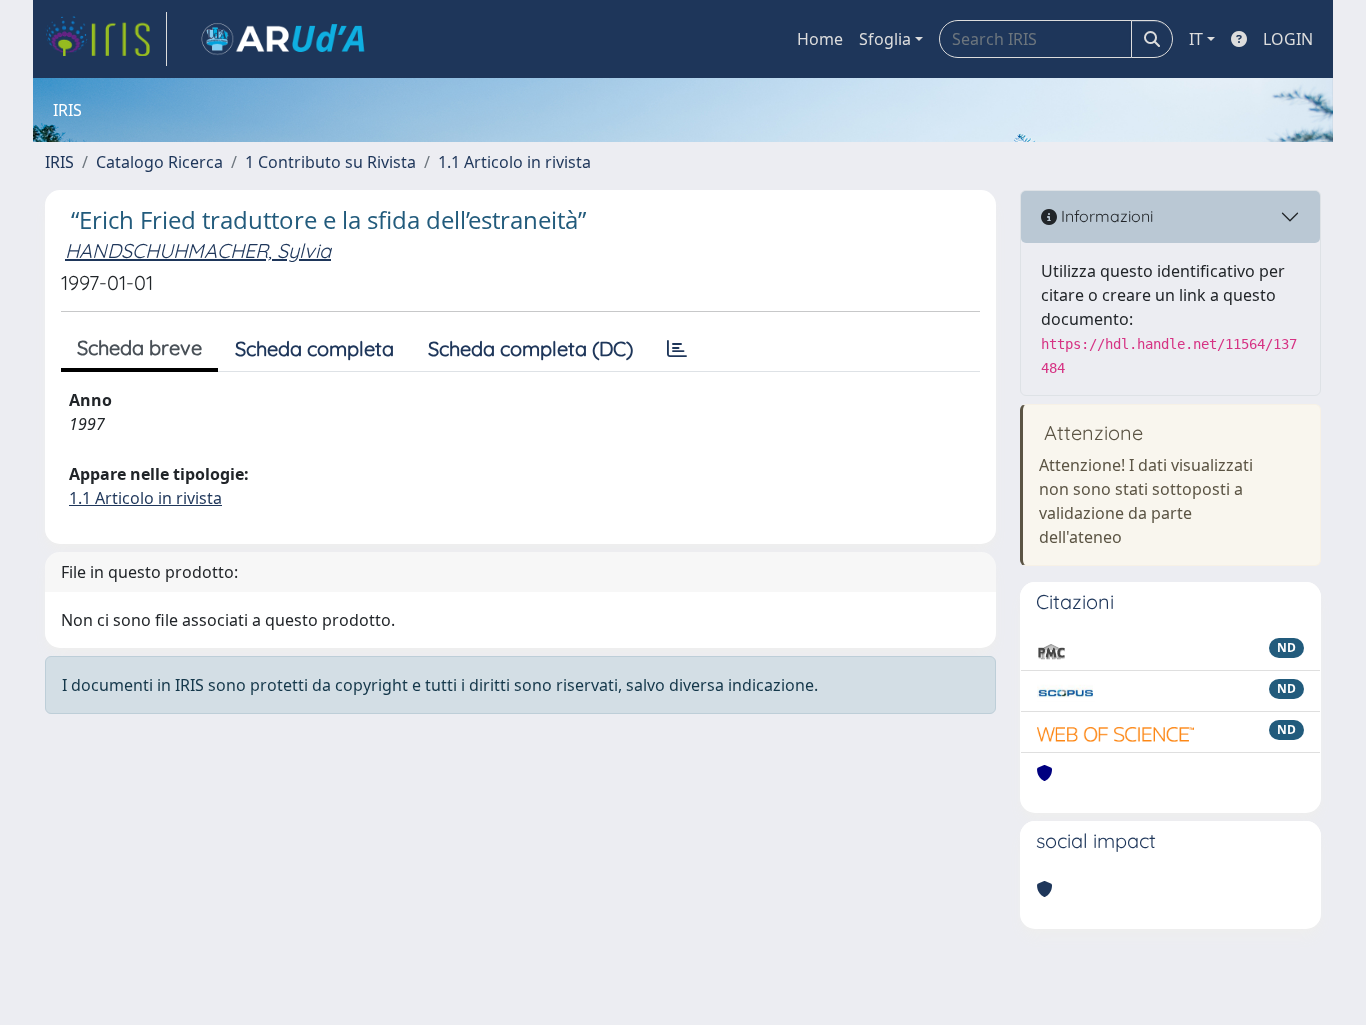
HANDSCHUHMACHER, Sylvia (198, 250)
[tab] (677, 349)
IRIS (59, 162)
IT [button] (1196, 39)
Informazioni (1105, 216)
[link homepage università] (283, 39)
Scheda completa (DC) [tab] (530, 348)
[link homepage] (106, 39)
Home (820, 39)
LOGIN (1288, 39)
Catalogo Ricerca (159, 162)
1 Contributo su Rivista (330, 162)
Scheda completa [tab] (314, 348)
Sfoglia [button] (885, 39)
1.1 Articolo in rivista (514, 162)
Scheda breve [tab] (139, 347)
